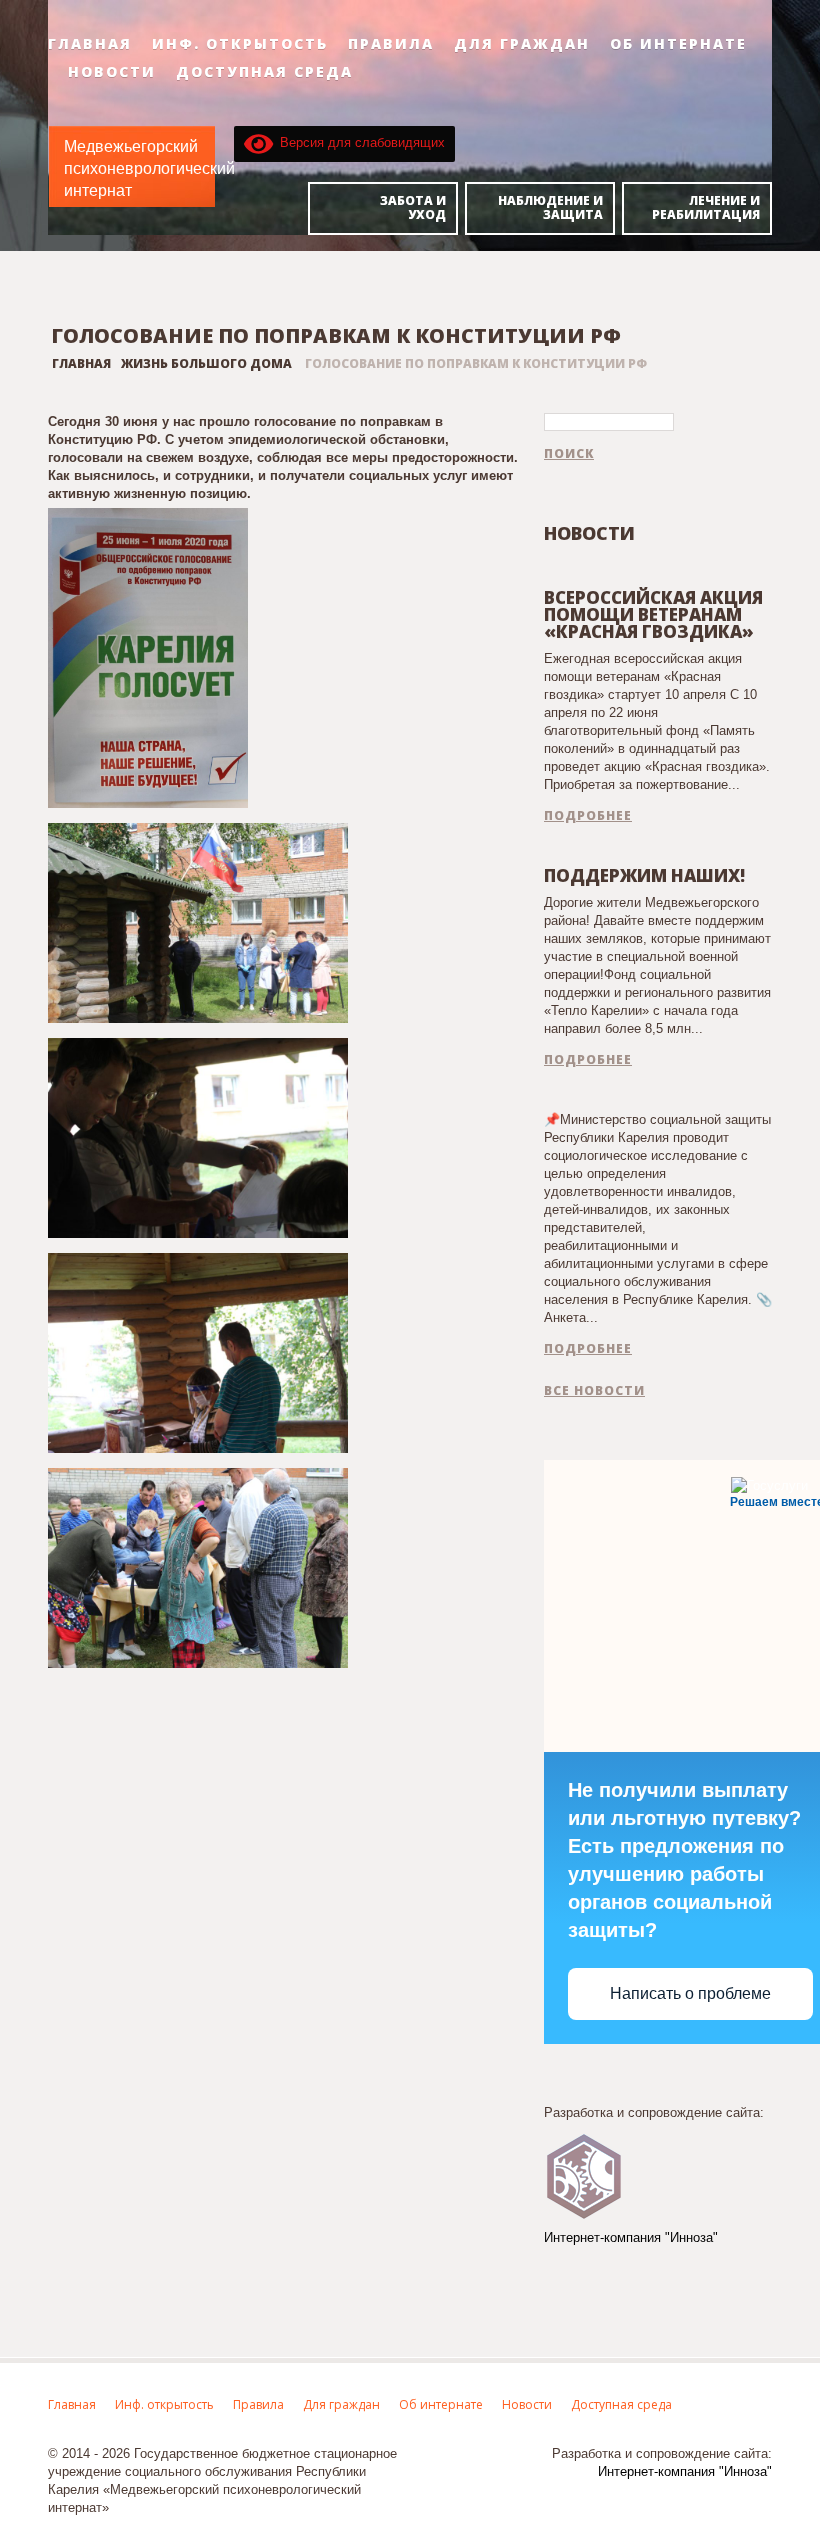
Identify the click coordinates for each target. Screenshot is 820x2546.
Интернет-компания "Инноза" (631, 2237)
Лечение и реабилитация (706, 207)
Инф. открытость (240, 44)
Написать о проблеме (690, 1993)
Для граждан (522, 44)
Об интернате (678, 44)
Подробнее (588, 816)
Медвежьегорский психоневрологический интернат (149, 168)
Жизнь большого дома (206, 363)
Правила (391, 44)
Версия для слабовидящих (359, 142)
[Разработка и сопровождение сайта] (584, 2174)
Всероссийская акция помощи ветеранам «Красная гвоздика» (653, 614)
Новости (112, 72)
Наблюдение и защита (550, 207)
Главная (90, 44)
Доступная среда (264, 72)
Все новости (594, 1391)
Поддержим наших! (644, 875)
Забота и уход (413, 207)
